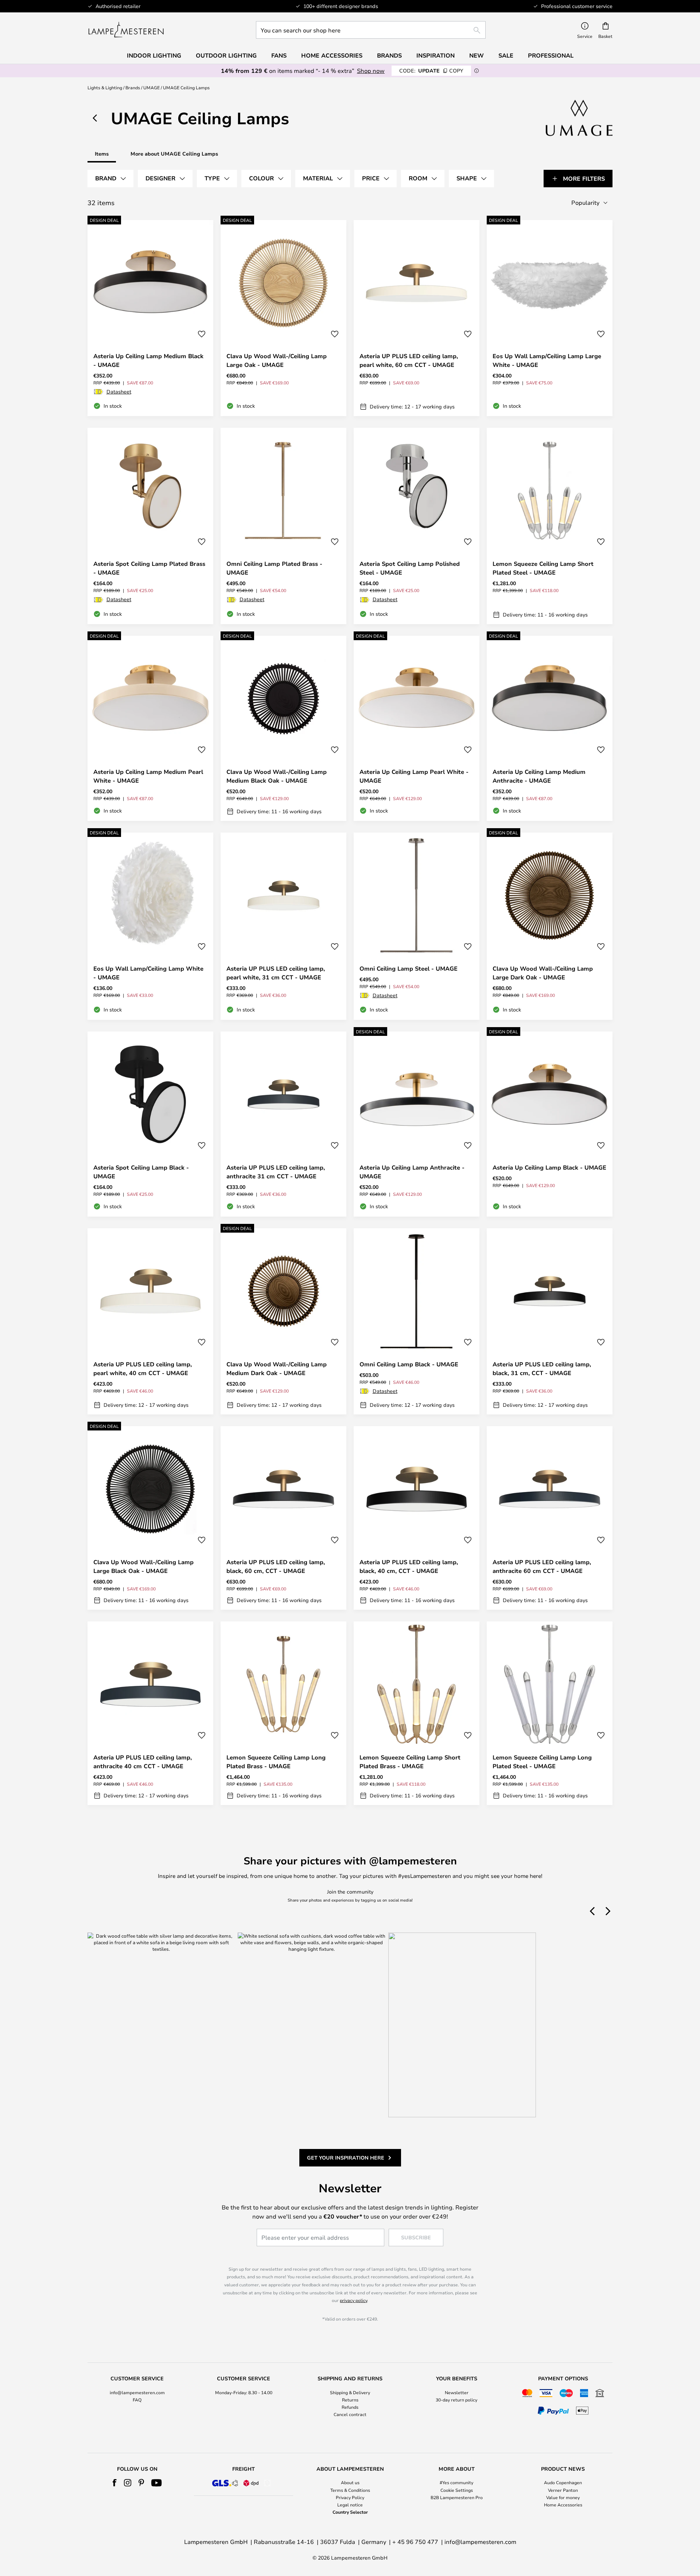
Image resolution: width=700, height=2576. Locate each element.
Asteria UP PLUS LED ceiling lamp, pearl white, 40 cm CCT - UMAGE (143, 1369)
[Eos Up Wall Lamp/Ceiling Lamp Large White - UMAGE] (550, 318)
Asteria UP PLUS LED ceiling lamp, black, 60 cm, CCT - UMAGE (276, 1566)
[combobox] (371, 30)
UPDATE (431, 71)
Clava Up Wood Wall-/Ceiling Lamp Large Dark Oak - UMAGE (543, 973)
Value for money (563, 2497)
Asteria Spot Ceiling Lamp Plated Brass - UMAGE (149, 568)
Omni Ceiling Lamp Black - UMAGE (409, 1364)
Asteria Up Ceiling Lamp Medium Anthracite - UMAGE (539, 776)
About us (350, 2482)
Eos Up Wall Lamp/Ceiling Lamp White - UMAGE (148, 973)
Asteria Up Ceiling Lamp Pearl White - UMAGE (414, 776)
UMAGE (151, 87)
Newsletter (457, 2392)
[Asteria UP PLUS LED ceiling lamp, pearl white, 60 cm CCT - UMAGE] (417, 318)
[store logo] (126, 30)
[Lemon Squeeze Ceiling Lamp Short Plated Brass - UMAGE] (417, 1713)
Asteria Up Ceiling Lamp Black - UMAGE (549, 1167)
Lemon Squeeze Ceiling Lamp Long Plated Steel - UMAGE (542, 1762)
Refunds (350, 2407)
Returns (350, 2400)
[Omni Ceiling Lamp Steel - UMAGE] (417, 926)
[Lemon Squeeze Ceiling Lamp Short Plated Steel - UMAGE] (550, 526)
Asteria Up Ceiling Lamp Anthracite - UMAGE (412, 1172)
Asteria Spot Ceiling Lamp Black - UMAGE (141, 1172)
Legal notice (350, 2505)
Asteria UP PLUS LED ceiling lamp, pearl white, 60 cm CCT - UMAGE (409, 360)
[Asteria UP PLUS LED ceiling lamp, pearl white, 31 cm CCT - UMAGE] (283, 926)
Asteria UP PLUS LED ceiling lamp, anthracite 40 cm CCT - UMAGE (143, 1762)
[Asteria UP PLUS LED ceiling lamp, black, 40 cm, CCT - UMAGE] (417, 1518)
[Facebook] (115, 2483)
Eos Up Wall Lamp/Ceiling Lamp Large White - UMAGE (547, 360)
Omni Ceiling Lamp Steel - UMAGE (409, 968)
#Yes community (456, 2482)
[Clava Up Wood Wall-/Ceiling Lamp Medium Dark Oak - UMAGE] (283, 1321)
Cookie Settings (457, 2490)
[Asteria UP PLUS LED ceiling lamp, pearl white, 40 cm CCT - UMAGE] (150, 1321)
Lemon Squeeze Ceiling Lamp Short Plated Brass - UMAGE (410, 1762)
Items (102, 154)
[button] (202, 334)
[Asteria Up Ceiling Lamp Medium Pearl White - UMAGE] (150, 728)
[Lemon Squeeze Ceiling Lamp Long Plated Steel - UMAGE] (550, 1713)
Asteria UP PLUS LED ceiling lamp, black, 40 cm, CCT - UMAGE (409, 1566)
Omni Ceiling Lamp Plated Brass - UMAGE (274, 568)
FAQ (137, 2400)
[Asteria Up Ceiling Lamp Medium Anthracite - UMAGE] (550, 728)
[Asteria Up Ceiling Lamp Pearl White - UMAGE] (417, 728)
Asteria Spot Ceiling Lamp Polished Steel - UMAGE (410, 568)
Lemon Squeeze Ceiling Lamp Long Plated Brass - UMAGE (276, 1762)
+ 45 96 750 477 (415, 2542)
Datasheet (119, 392)
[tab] (110, 179)
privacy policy (353, 2300)
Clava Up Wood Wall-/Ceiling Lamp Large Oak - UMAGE (277, 360)
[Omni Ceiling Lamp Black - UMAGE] (417, 1321)
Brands (133, 87)
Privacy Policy (350, 2497)
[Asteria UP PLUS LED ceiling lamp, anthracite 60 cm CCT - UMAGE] (550, 1518)
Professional (551, 55)
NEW (477, 55)
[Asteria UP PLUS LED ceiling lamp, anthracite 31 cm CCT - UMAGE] (283, 1124)
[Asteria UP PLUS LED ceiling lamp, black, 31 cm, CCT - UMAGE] (550, 1321)
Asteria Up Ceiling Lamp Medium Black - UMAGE (148, 360)
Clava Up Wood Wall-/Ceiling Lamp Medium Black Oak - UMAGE (277, 776)
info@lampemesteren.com (137, 2392)
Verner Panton (563, 2490)
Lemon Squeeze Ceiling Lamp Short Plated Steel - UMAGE (543, 568)
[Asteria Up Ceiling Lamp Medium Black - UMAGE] (150, 318)
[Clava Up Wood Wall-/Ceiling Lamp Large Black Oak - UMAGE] (150, 1518)
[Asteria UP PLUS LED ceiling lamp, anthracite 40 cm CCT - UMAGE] (150, 1713)
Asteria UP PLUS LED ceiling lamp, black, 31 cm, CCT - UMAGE (542, 1369)
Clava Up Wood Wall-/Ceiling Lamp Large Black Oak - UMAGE (143, 1566)
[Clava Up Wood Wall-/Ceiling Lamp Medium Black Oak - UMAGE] (283, 728)
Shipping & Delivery (350, 2392)
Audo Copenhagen (563, 2482)
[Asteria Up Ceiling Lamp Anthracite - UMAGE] (417, 1124)
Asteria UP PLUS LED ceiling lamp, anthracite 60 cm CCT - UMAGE (542, 1566)
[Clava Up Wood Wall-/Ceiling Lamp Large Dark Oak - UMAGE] (550, 926)
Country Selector (350, 2512)
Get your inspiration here (346, 2158)
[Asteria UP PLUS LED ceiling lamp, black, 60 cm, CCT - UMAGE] (283, 1518)
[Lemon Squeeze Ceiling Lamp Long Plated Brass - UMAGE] (283, 1713)
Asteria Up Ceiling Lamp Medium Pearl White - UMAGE (148, 776)
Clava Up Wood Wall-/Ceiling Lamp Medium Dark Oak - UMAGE (277, 1369)
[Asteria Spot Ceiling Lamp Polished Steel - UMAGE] (417, 526)
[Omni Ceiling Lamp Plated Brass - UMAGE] (283, 526)
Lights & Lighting (105, 87)
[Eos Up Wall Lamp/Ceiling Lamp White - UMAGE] (150, 926)
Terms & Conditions (350, 2490)
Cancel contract (350, 2414)
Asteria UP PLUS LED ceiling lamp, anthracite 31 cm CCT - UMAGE (276, 1172)
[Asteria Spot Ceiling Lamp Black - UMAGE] (150, 1124)
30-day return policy (456, 2400)
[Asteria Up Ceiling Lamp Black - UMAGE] (550, 1124)
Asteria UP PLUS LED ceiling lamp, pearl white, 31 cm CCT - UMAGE (276, 973)
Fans (279, 55)
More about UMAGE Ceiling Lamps (174, 154)
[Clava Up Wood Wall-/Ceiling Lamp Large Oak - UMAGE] (283, 318)
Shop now (371, 71)
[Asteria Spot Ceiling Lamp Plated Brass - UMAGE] (150, 526)
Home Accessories (563, 2505)
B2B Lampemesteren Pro (457, 2497)
